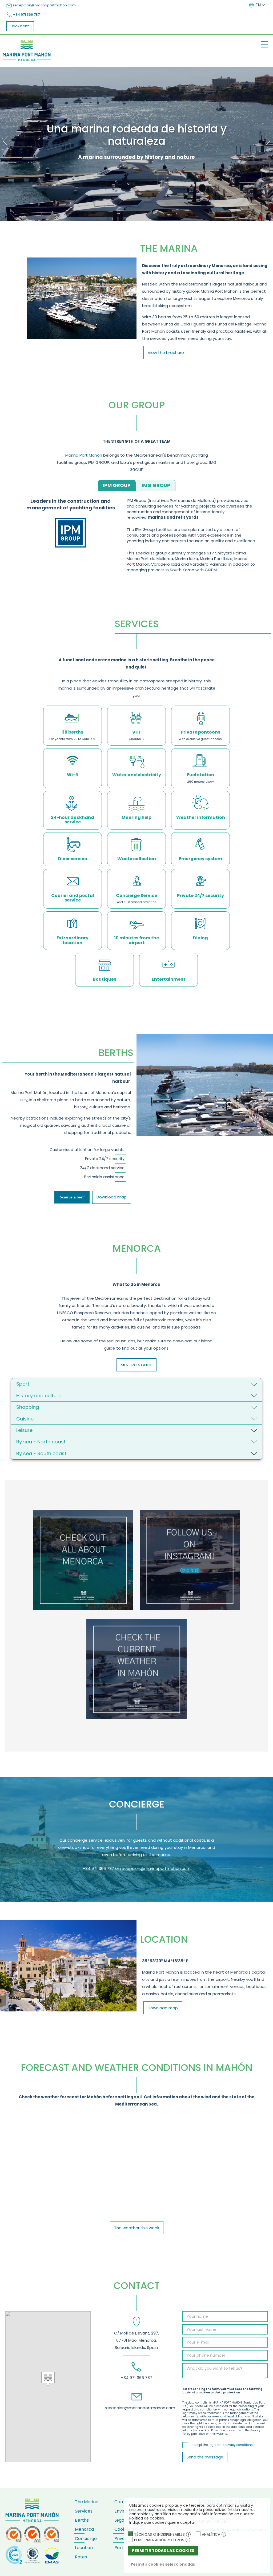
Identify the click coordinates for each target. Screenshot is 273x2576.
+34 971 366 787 (26, 15)
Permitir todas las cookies (163, 2551)
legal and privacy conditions (231, 2445)
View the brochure (166, 353)
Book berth (20, 26)
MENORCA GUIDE (136, 1365)
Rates (81, 2557)
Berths (82, 2520)
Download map (112, 1197)
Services (84, 2511)
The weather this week (137, 2228)
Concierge (86, 2539)
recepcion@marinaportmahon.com (44, 5)
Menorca (84, 2529)
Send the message (205, 2457)
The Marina (87, 2502)
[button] (48, 2379)
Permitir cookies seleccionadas (163, 2564)
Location (84, 2548)
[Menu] (264, 44)
